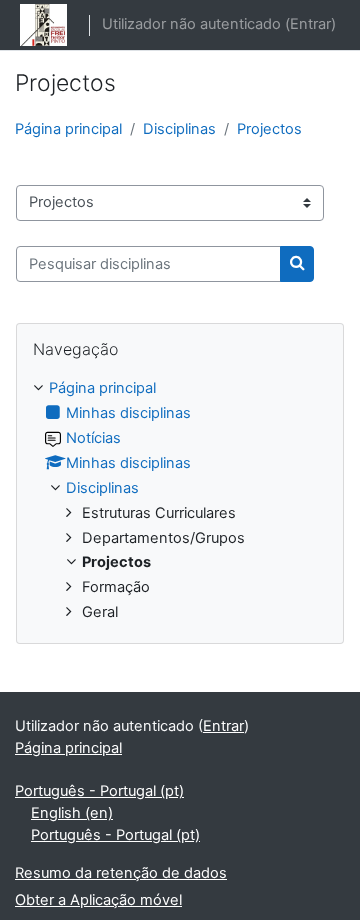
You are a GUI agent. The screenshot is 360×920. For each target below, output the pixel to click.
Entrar (310, 24)
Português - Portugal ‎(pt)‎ (99, 791)
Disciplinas (179, 129)
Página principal (68, 129)
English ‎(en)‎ (72, 813)
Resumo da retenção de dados (121, 873)
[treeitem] (180, 501)
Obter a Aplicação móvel (98, 900)
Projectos (269, 129)
